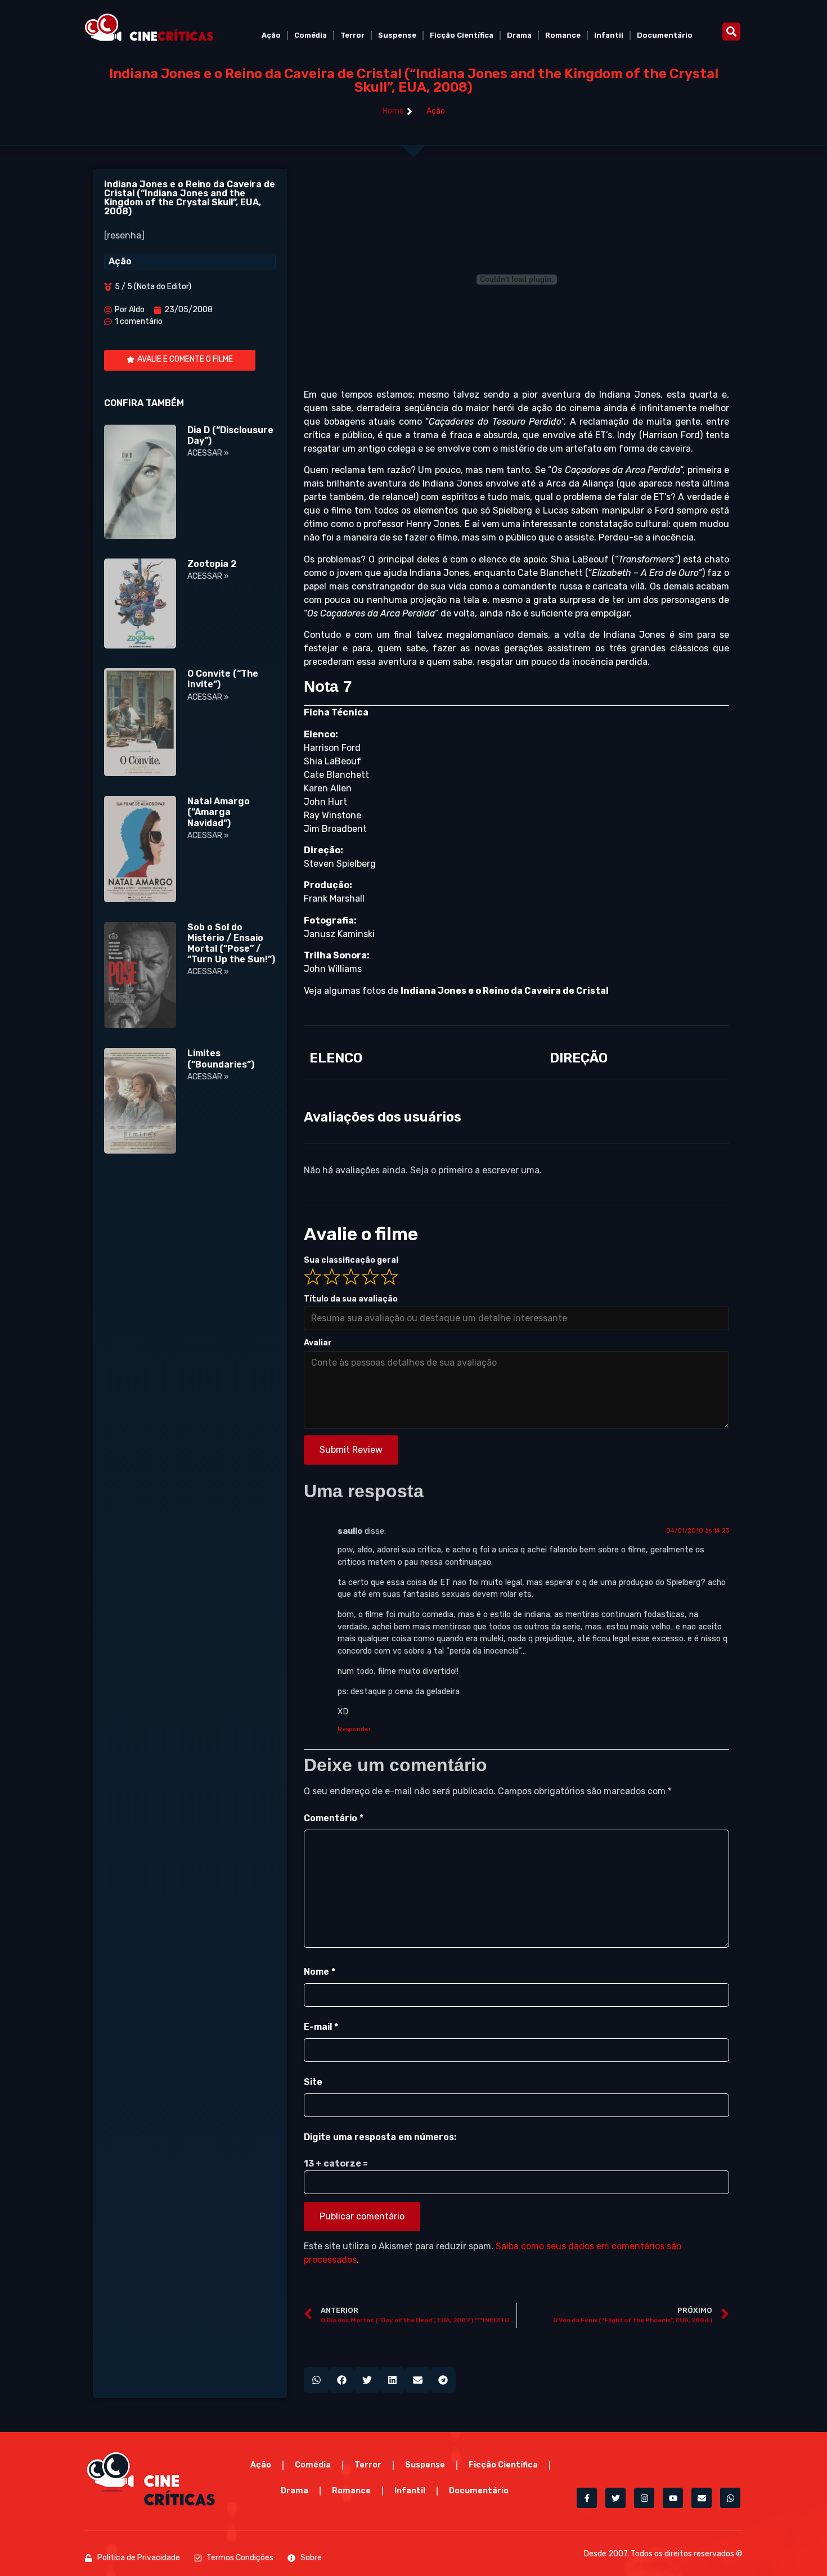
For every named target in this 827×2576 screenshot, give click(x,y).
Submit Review (351, 1450)
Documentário (665, 35)
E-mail (321, 2027)
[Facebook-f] (587, 2498)
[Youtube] (673, 2498)
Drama (519, 35)
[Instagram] (644, 2498)
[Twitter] (615, 2498)
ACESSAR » (208, 453)
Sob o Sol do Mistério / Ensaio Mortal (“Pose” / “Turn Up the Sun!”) (231, 944)
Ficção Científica (462, 35)
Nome (320, 1972)
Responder (354, 1729)
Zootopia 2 (212, 564)
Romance (563, 35)
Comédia (311, 35)
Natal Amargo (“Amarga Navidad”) (219, 812)
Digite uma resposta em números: (380, 2137)
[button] (731, 31)
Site (313, 2082)
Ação (271, 35)
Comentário (334, 1818)
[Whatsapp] (730, 2498)
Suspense (397, 35)
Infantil (609, 35)
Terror (352, 35)
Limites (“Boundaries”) (221, 1059)
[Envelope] (702, 2498)
